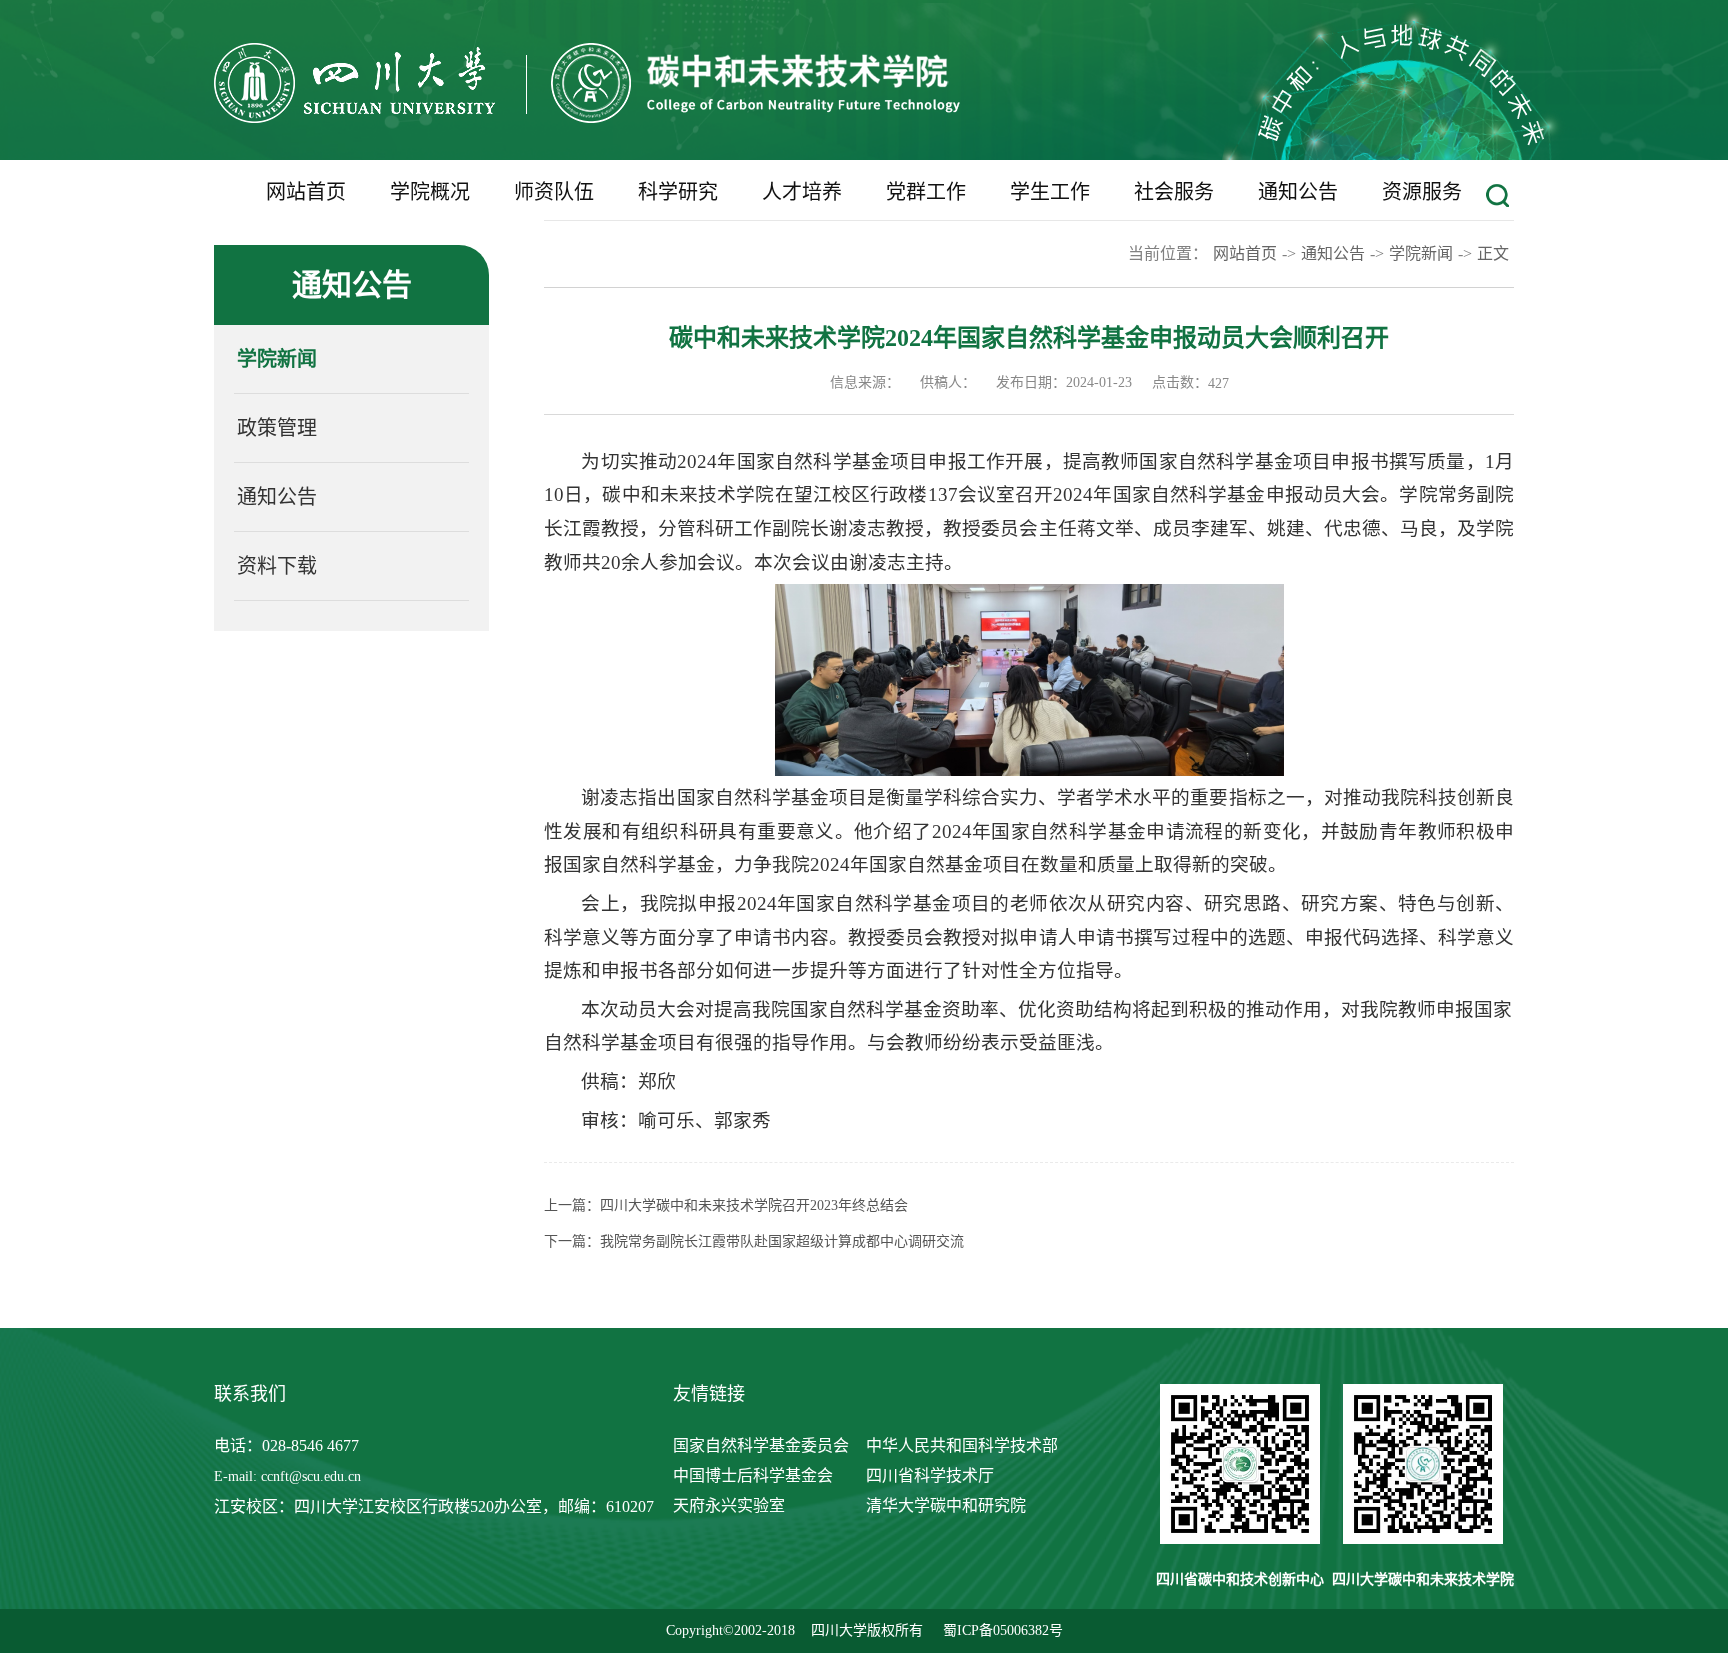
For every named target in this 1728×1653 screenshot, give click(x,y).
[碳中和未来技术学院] (587, 117)
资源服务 (1422, 192)
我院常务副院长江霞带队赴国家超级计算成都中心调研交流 (782, 1241)
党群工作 (926, 192)
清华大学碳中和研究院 (946, 1505)
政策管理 (277, 428)
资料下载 (277, 566)
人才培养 (802, 192)
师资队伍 (554, 192)
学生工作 (1050, 192)
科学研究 (678, 192)
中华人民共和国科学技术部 (962, 1445)
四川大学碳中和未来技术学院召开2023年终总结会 (754, 1205)
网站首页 (306, 192)
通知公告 (1298, 192)
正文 (1493, 253)
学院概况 (430, 192)
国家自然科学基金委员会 (761, 1445)
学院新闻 (277, 359)
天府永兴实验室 (729, 1505)
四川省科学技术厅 (930, 1475)
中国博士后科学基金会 (753, 1475)
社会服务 (1174, 192)
